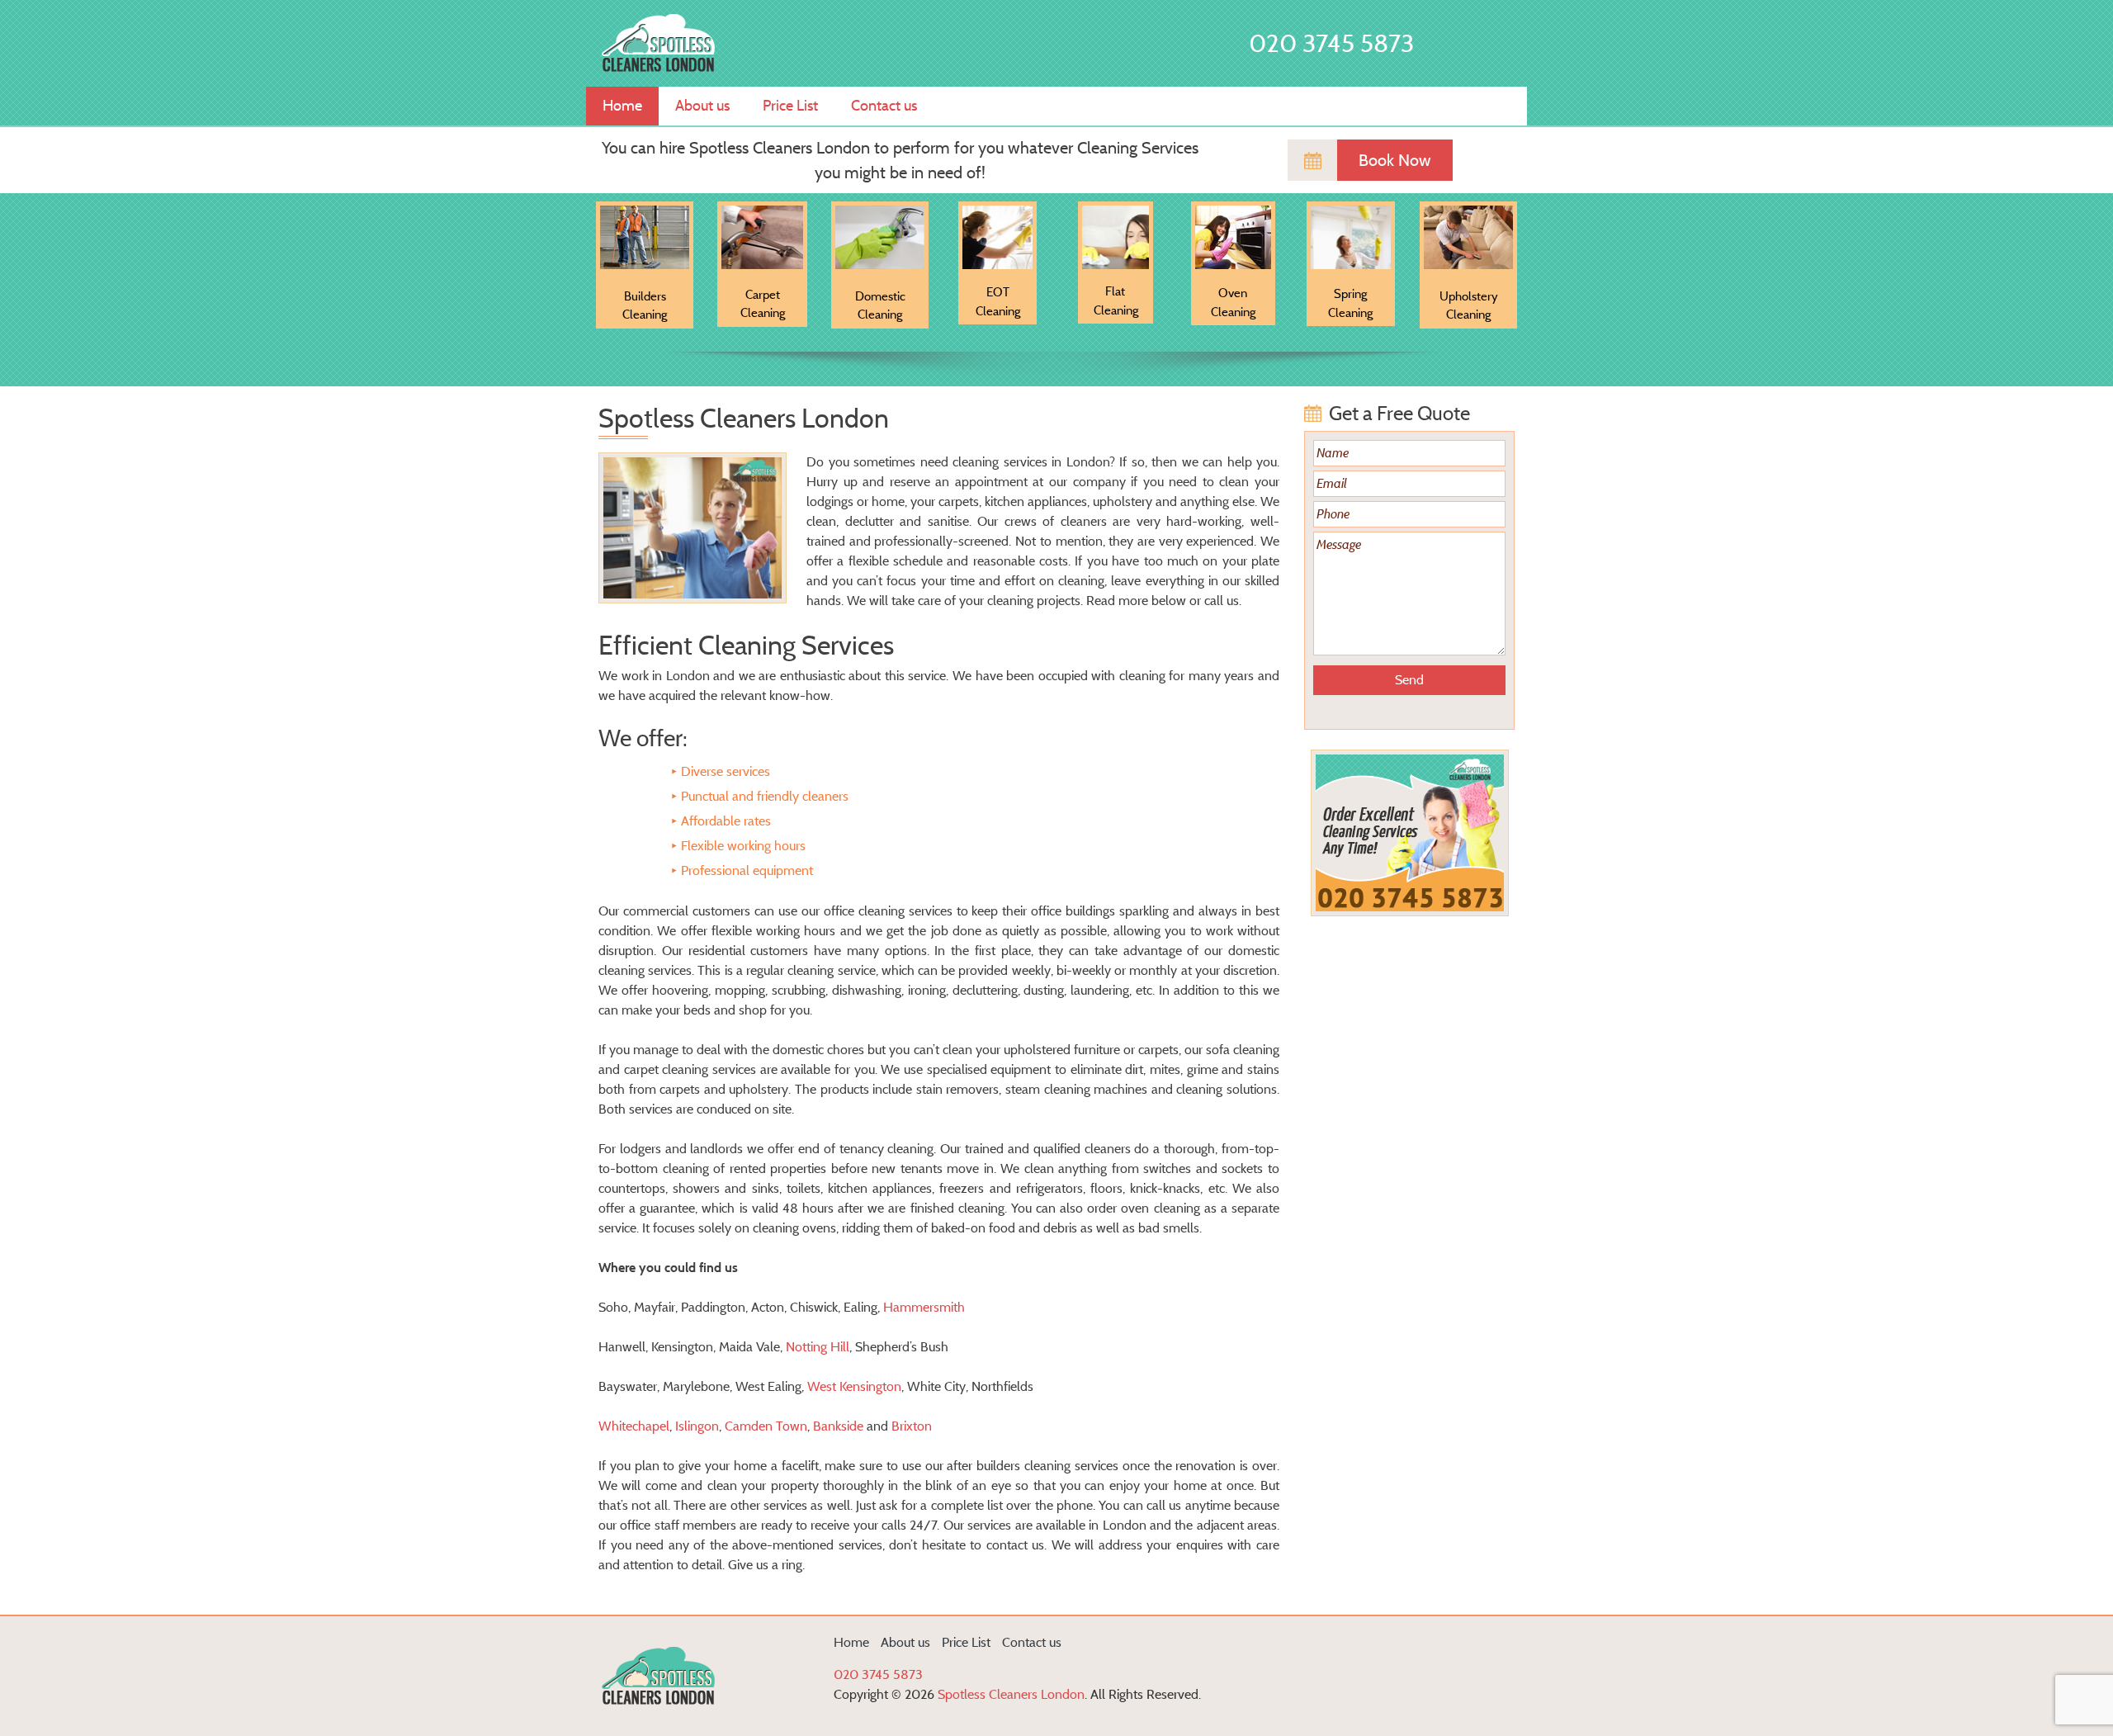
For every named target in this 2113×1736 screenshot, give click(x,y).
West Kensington (854, 1386)
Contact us (884, 106)
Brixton (912, 1426)
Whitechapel (634, 1426)
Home (622, 106)
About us (702, 106)
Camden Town (766, 1426)
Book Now (1395, 160)
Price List (790, 106)
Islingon (697, 1426)
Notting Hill (818, 1347)
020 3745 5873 (1331, 43)
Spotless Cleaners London (1011, 1694)
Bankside (838, 1426)
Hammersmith (924, 1307)
